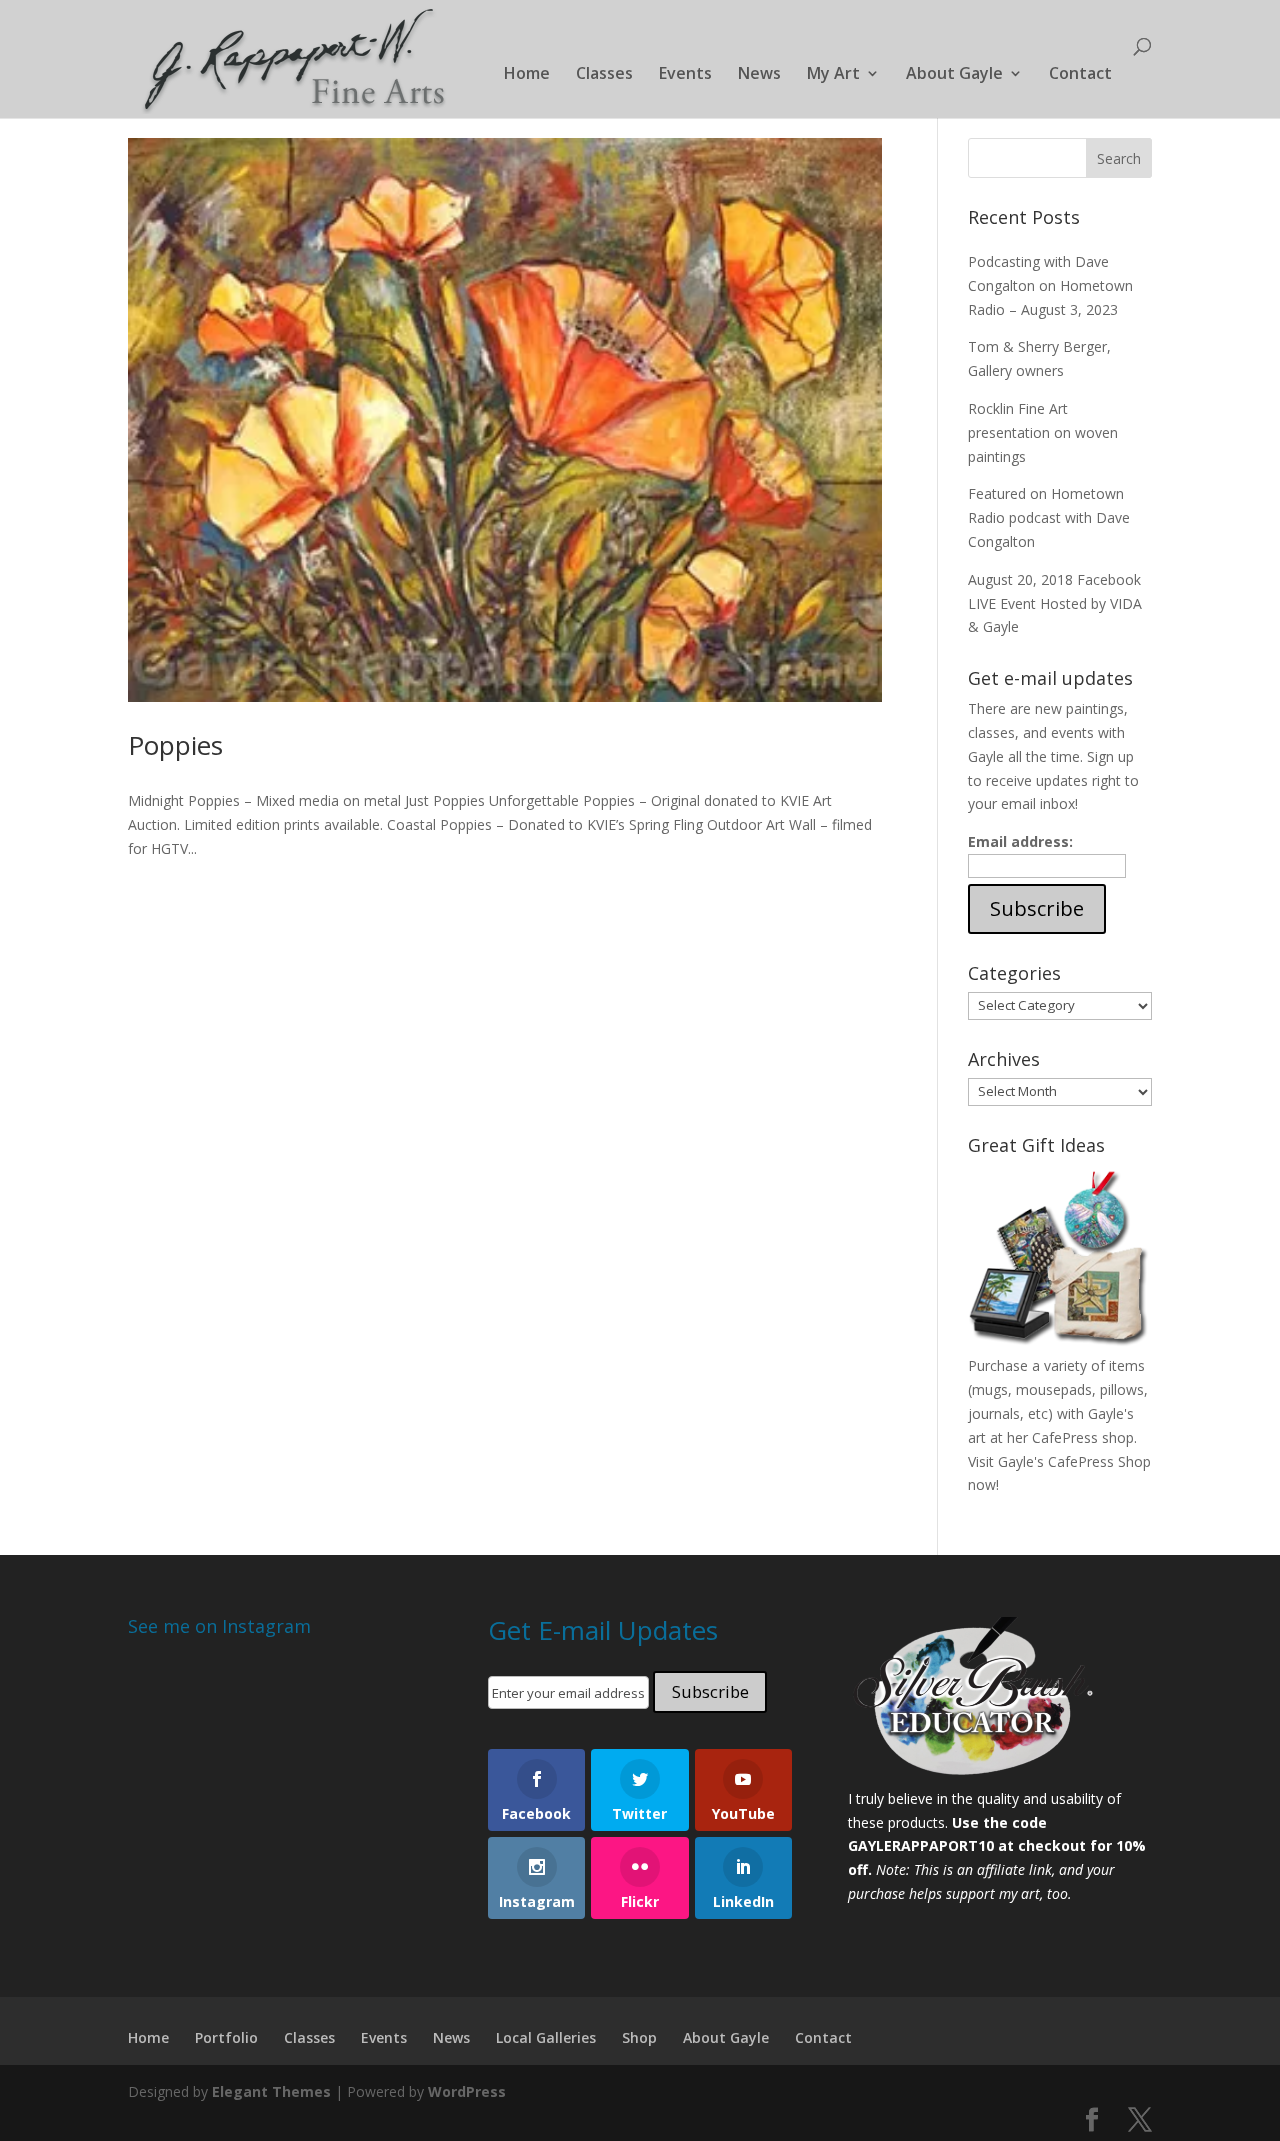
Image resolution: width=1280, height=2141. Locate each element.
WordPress (467, 2091)
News (759, 75)
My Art (833, 75)
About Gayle (954, 75)
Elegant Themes (271, 2091)
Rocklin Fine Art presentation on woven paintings (1043, 432)
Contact (1080, 75)
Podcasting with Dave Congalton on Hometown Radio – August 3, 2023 (1050, 285)
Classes (604, 75)
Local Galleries (546, 2037)
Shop (639, 2037)
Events (685, 75)
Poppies (175, 745)
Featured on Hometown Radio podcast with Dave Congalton (1049, 517)
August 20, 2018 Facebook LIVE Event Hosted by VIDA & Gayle (1055, 603)
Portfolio (226, 2037)
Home (527, 75)
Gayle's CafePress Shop (1074, 1461)
